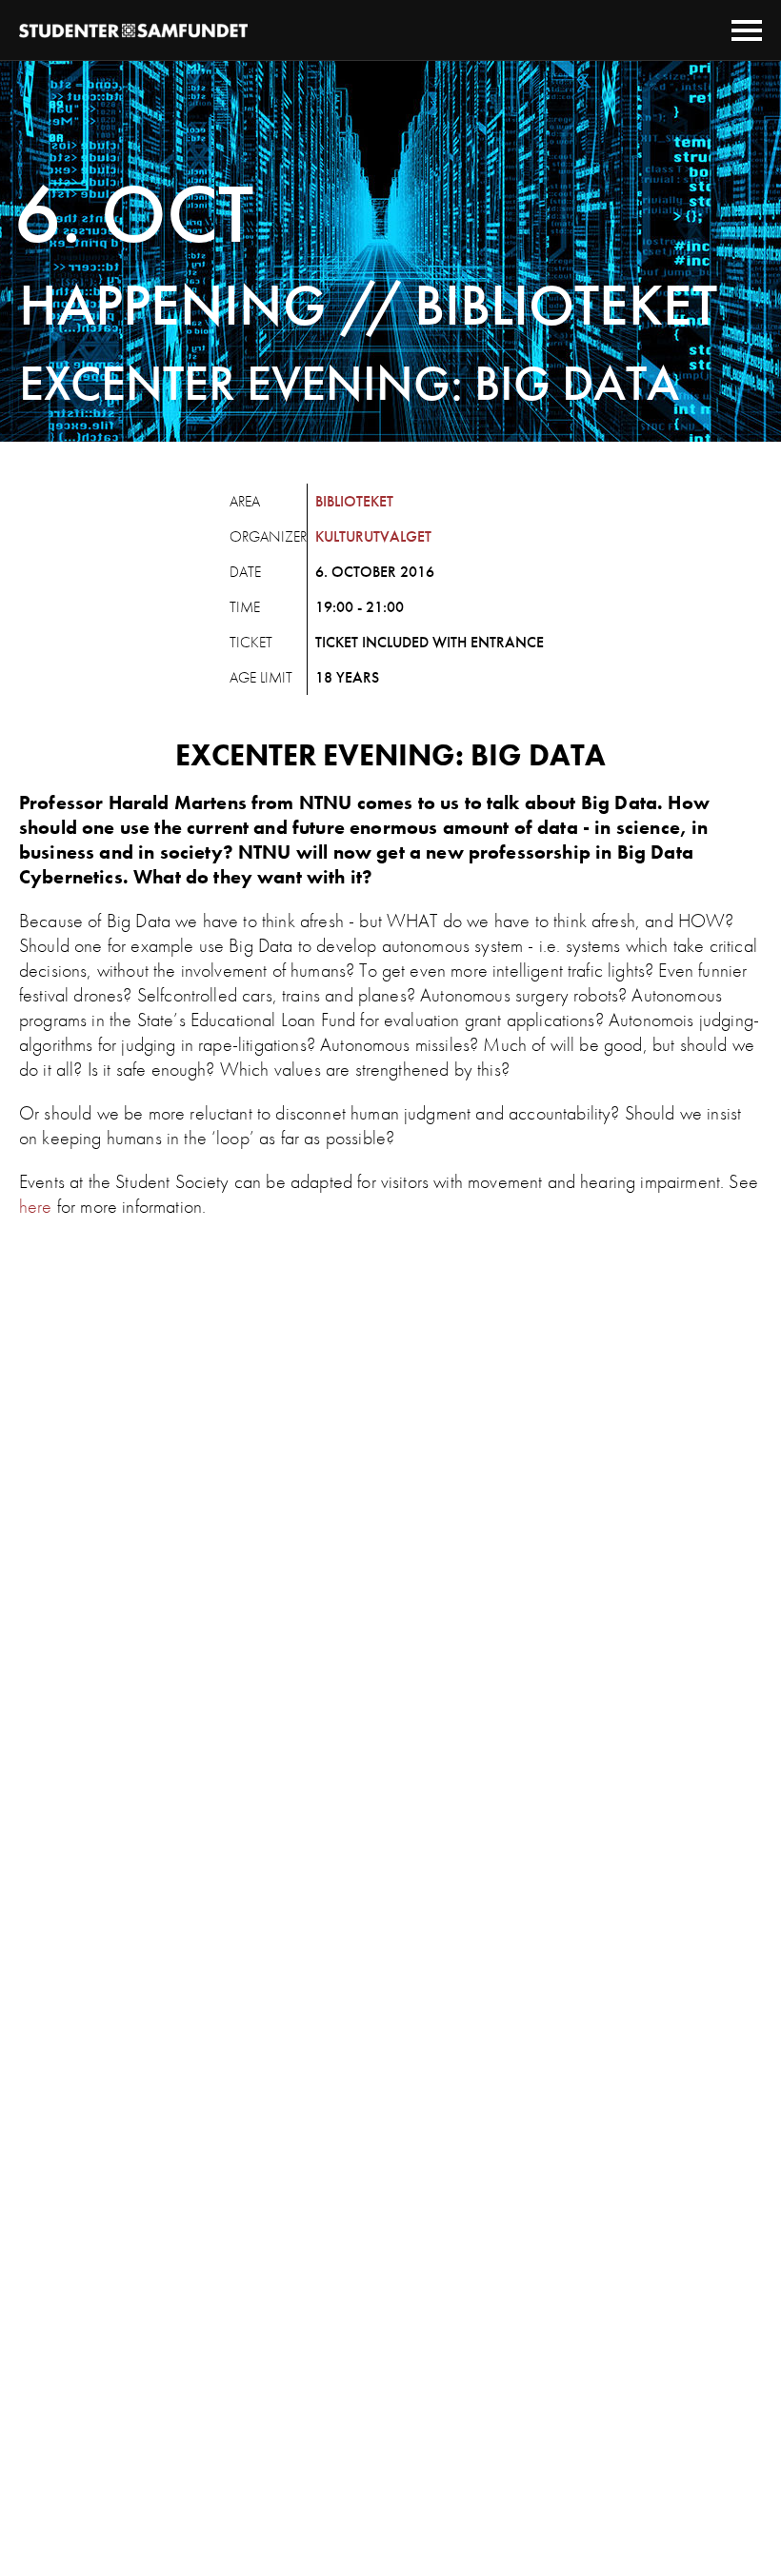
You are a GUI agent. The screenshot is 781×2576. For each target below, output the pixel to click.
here (36, 1206)
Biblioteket (354, 501)
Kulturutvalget (373, 536)
